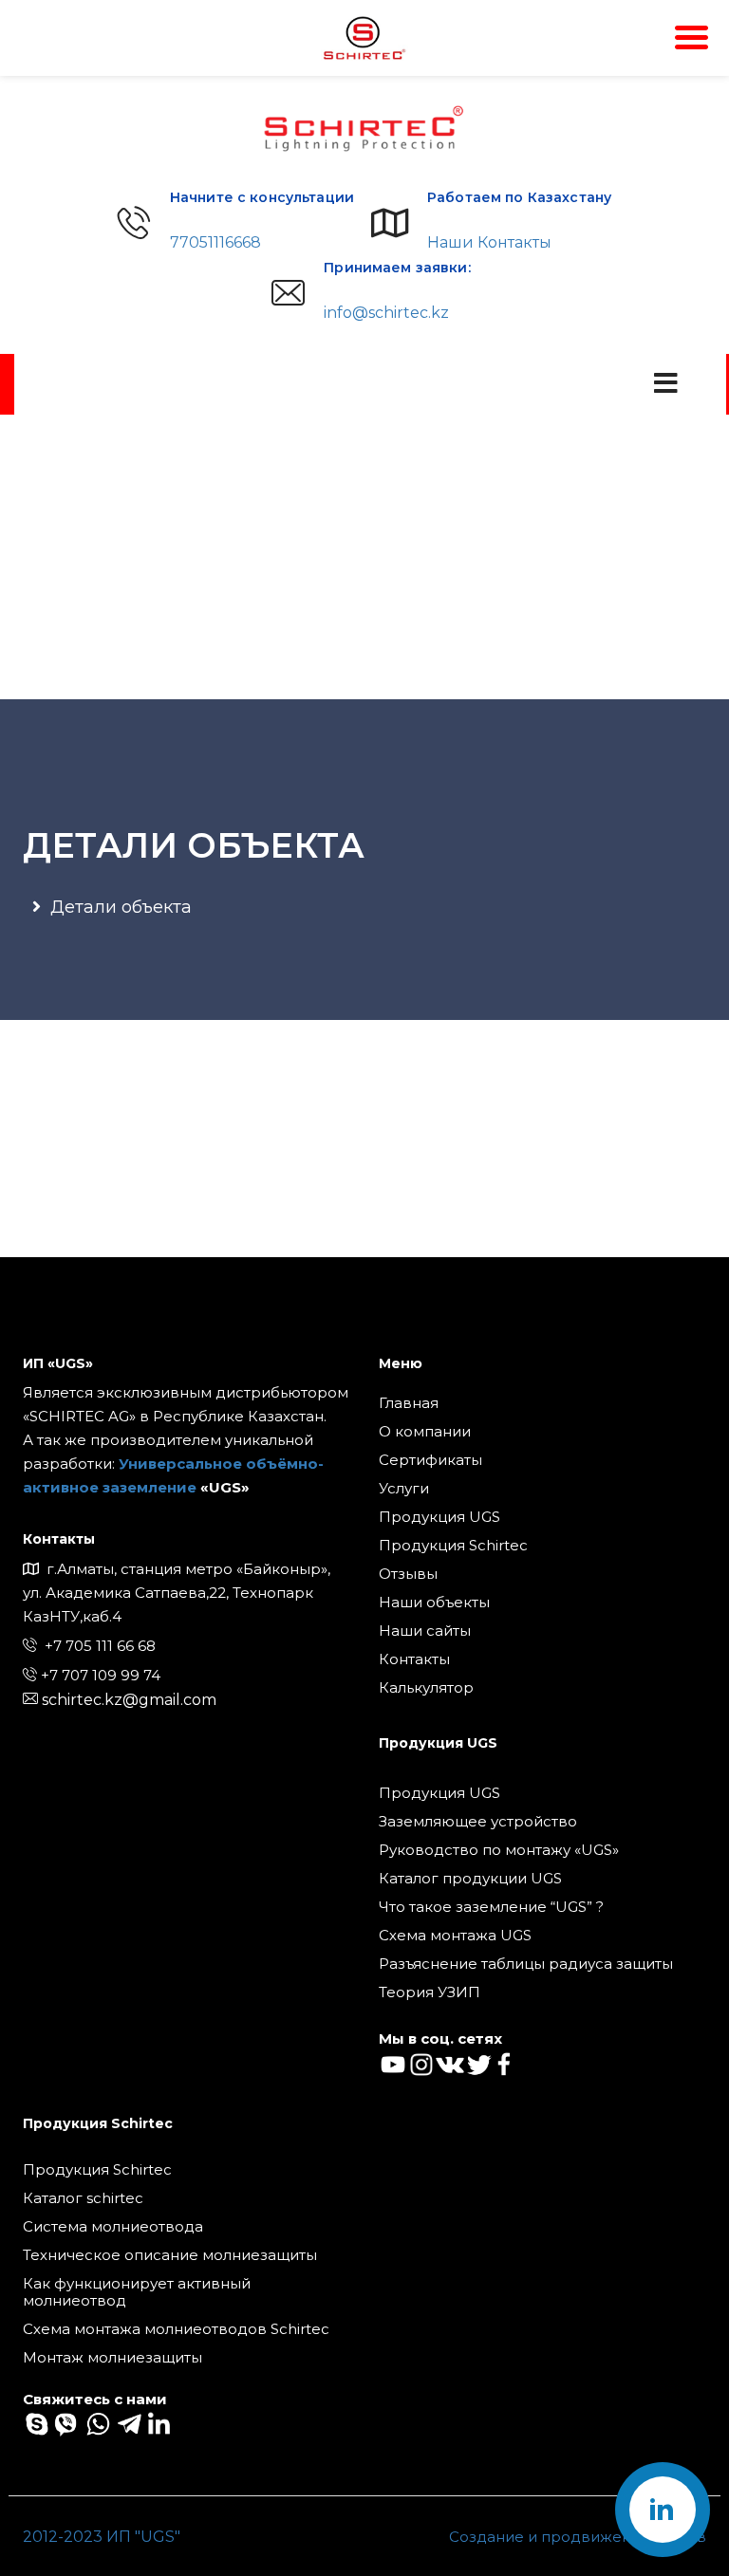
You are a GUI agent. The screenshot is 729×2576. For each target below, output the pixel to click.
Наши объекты (434, 1603)
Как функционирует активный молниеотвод (137, 2292)
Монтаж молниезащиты (112, 2358)
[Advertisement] (364, 557)
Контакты (414, 1659)
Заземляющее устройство (478, 1822)
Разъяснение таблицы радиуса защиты (526, 1964)
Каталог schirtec (83, 2198)
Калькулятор (426, 1688)
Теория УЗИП (430, 1992)
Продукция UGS (439, 1517)
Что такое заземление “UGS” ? (491, 1907)
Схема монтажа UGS (455, 1936)
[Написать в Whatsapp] (96, 2423)
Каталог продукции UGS (470, 1879)
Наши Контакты (489, 242)
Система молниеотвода (113, 2227)
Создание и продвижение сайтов (578, 2537)
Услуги (404, 1489)
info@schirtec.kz (386, 313)
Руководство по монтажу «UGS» (499, 1850)
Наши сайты (425, 1631)
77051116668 (215, 242)
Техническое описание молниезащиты (170, 2255)
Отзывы (408, 1574)
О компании (425, 1432)
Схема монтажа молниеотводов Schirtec (176, 2329)
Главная (409, 1403)
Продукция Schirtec (453, 1546)
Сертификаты (430, 1460)
